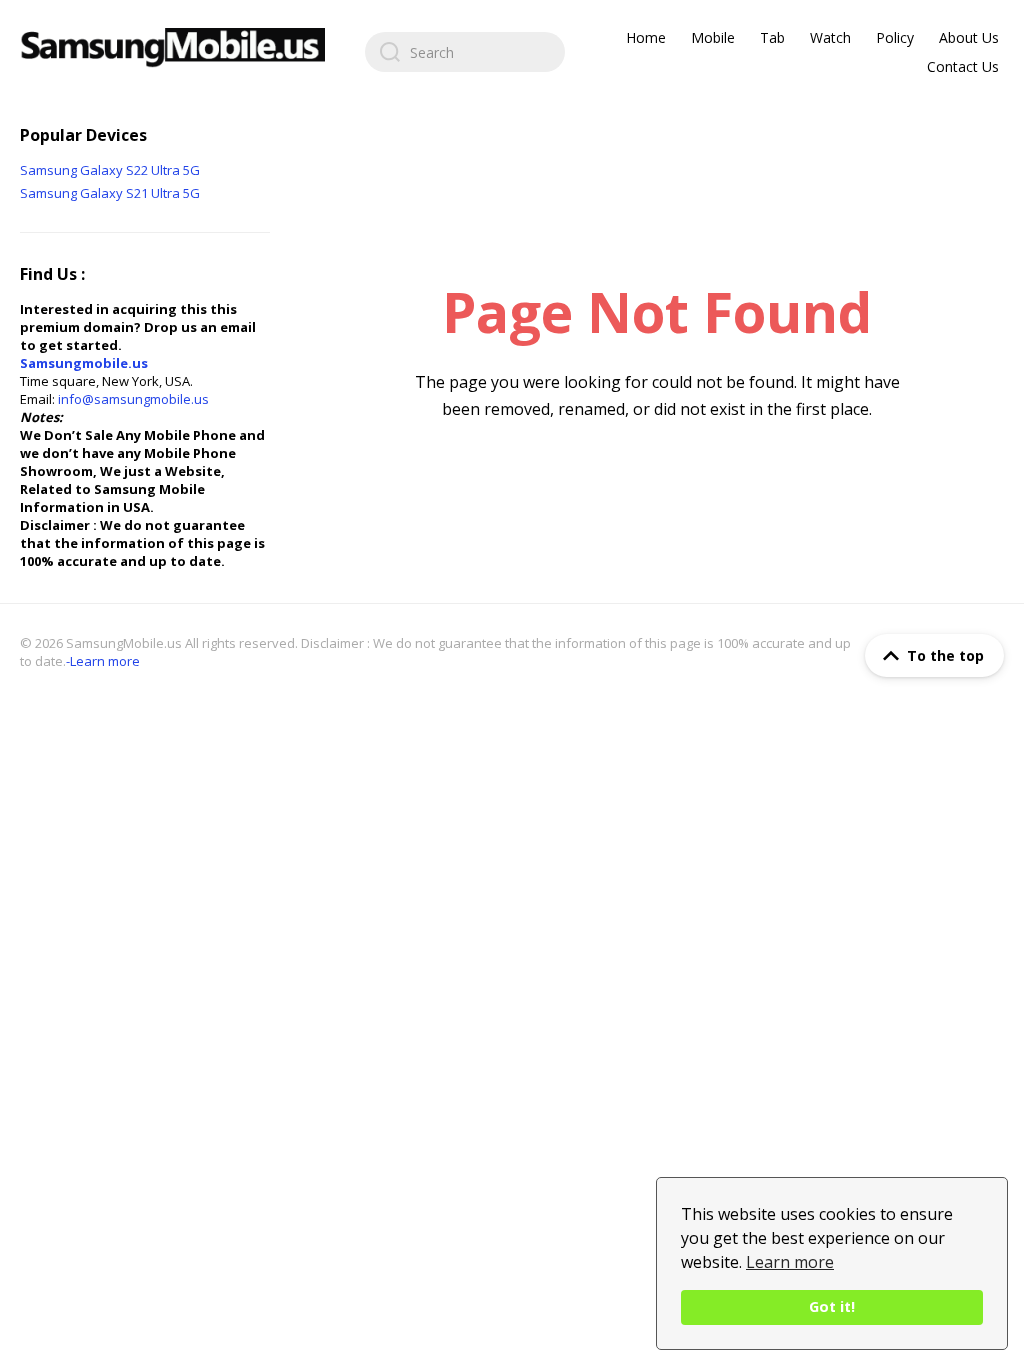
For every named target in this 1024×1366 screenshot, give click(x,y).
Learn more (790, 1262)
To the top (945, 655)
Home (646, 37)
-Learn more (103, 661)
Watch (830, 37)
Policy (895, 37)
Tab (772, 37)
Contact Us (963, 66)
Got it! (832, 1306)
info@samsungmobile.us (133, 399)
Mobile (713, 37)
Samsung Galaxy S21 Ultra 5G (110, 193)
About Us (969, 37)
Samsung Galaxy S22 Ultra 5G (110, 170)
